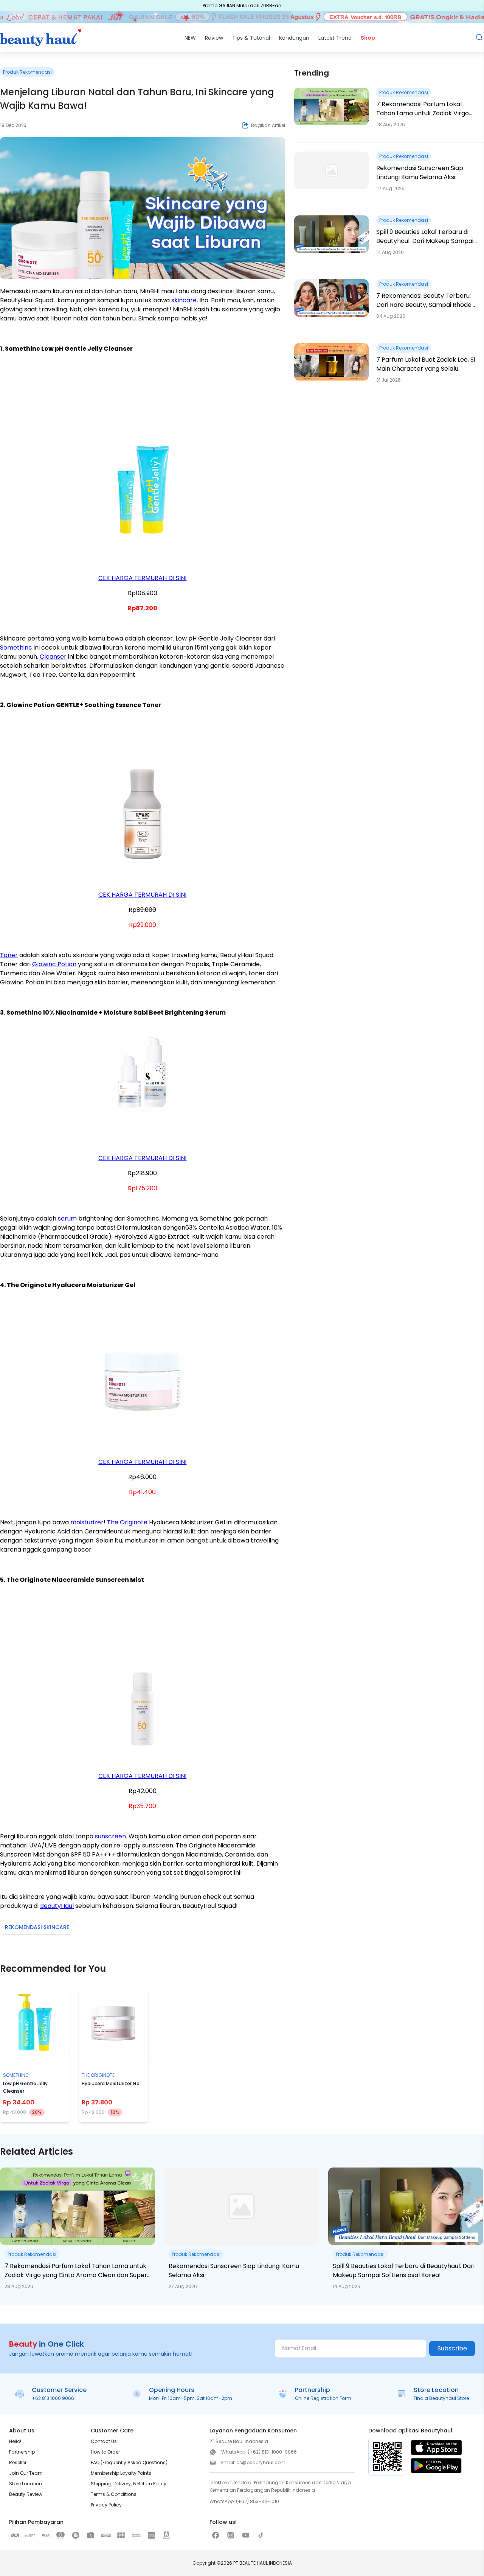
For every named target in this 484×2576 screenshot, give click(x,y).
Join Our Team (26, 2473)
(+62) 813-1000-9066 (272, 2452)
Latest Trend (335, 38)
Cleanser (53, 657)
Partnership (22, 2452)
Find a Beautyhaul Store (441, 2398)
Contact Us (104, 2441)
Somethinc (16, 647)
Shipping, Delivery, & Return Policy (129, 2484)
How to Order (105, 2452)
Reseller (18, 2462)
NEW (190, 38)
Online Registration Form (323, 2398)
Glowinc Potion (54, 964)
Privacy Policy (106, 2505)
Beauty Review (26, 2494)
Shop (368, 38)
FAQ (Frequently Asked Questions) (129, 2462)
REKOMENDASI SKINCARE (37, 1927)
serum (67, 1218)
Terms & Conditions (114, 2494)
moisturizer (87, 1522)
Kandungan (294, 38)
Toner (9, 955)
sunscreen (110, 1836)
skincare (184, 300)
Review (214, 38)
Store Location (26, 2484)
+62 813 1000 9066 (53, 2398)
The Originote (127, 1522)
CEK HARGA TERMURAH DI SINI (142, 578)
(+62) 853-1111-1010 (258, 2501)
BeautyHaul (57, 1906)
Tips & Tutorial (251, 38)
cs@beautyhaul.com (261, 2462)
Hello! (15, 2441)
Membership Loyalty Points (121, 2473)
